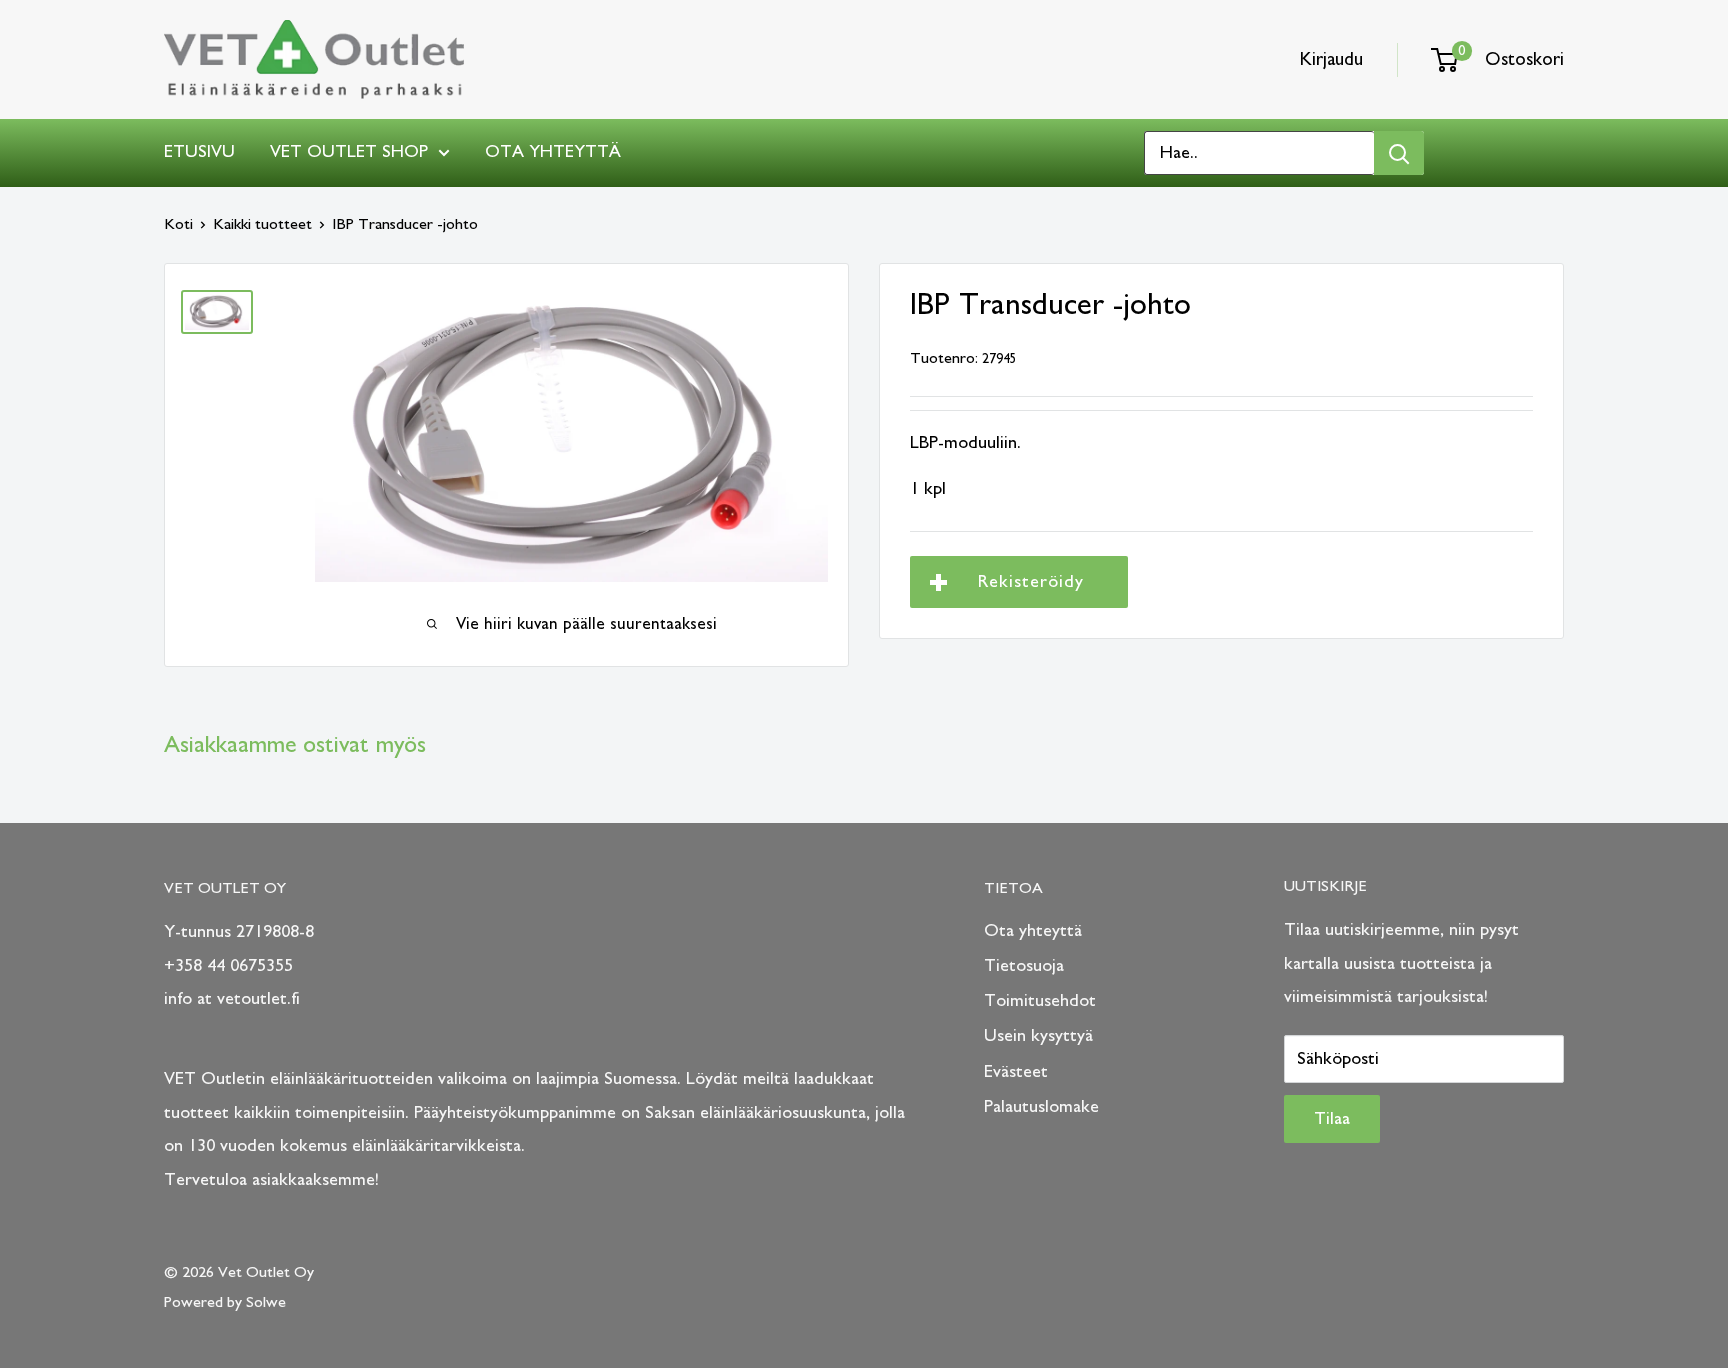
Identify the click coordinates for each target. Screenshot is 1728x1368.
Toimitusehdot (1040, 1001)
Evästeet (1016, 1072)
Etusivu (199, 152)
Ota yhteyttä (553, 152)
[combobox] (1259, 153)
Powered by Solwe (225, 1302)
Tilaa (1332, 1119)
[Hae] (1399, 153)
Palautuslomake (1041, 1107)
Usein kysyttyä (1038, 1036)
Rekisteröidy (1031, 582)
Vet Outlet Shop (349, 152)
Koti (178, 224)
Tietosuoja (1024, 966)
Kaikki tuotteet (262, 224)
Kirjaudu (1331, 59)
